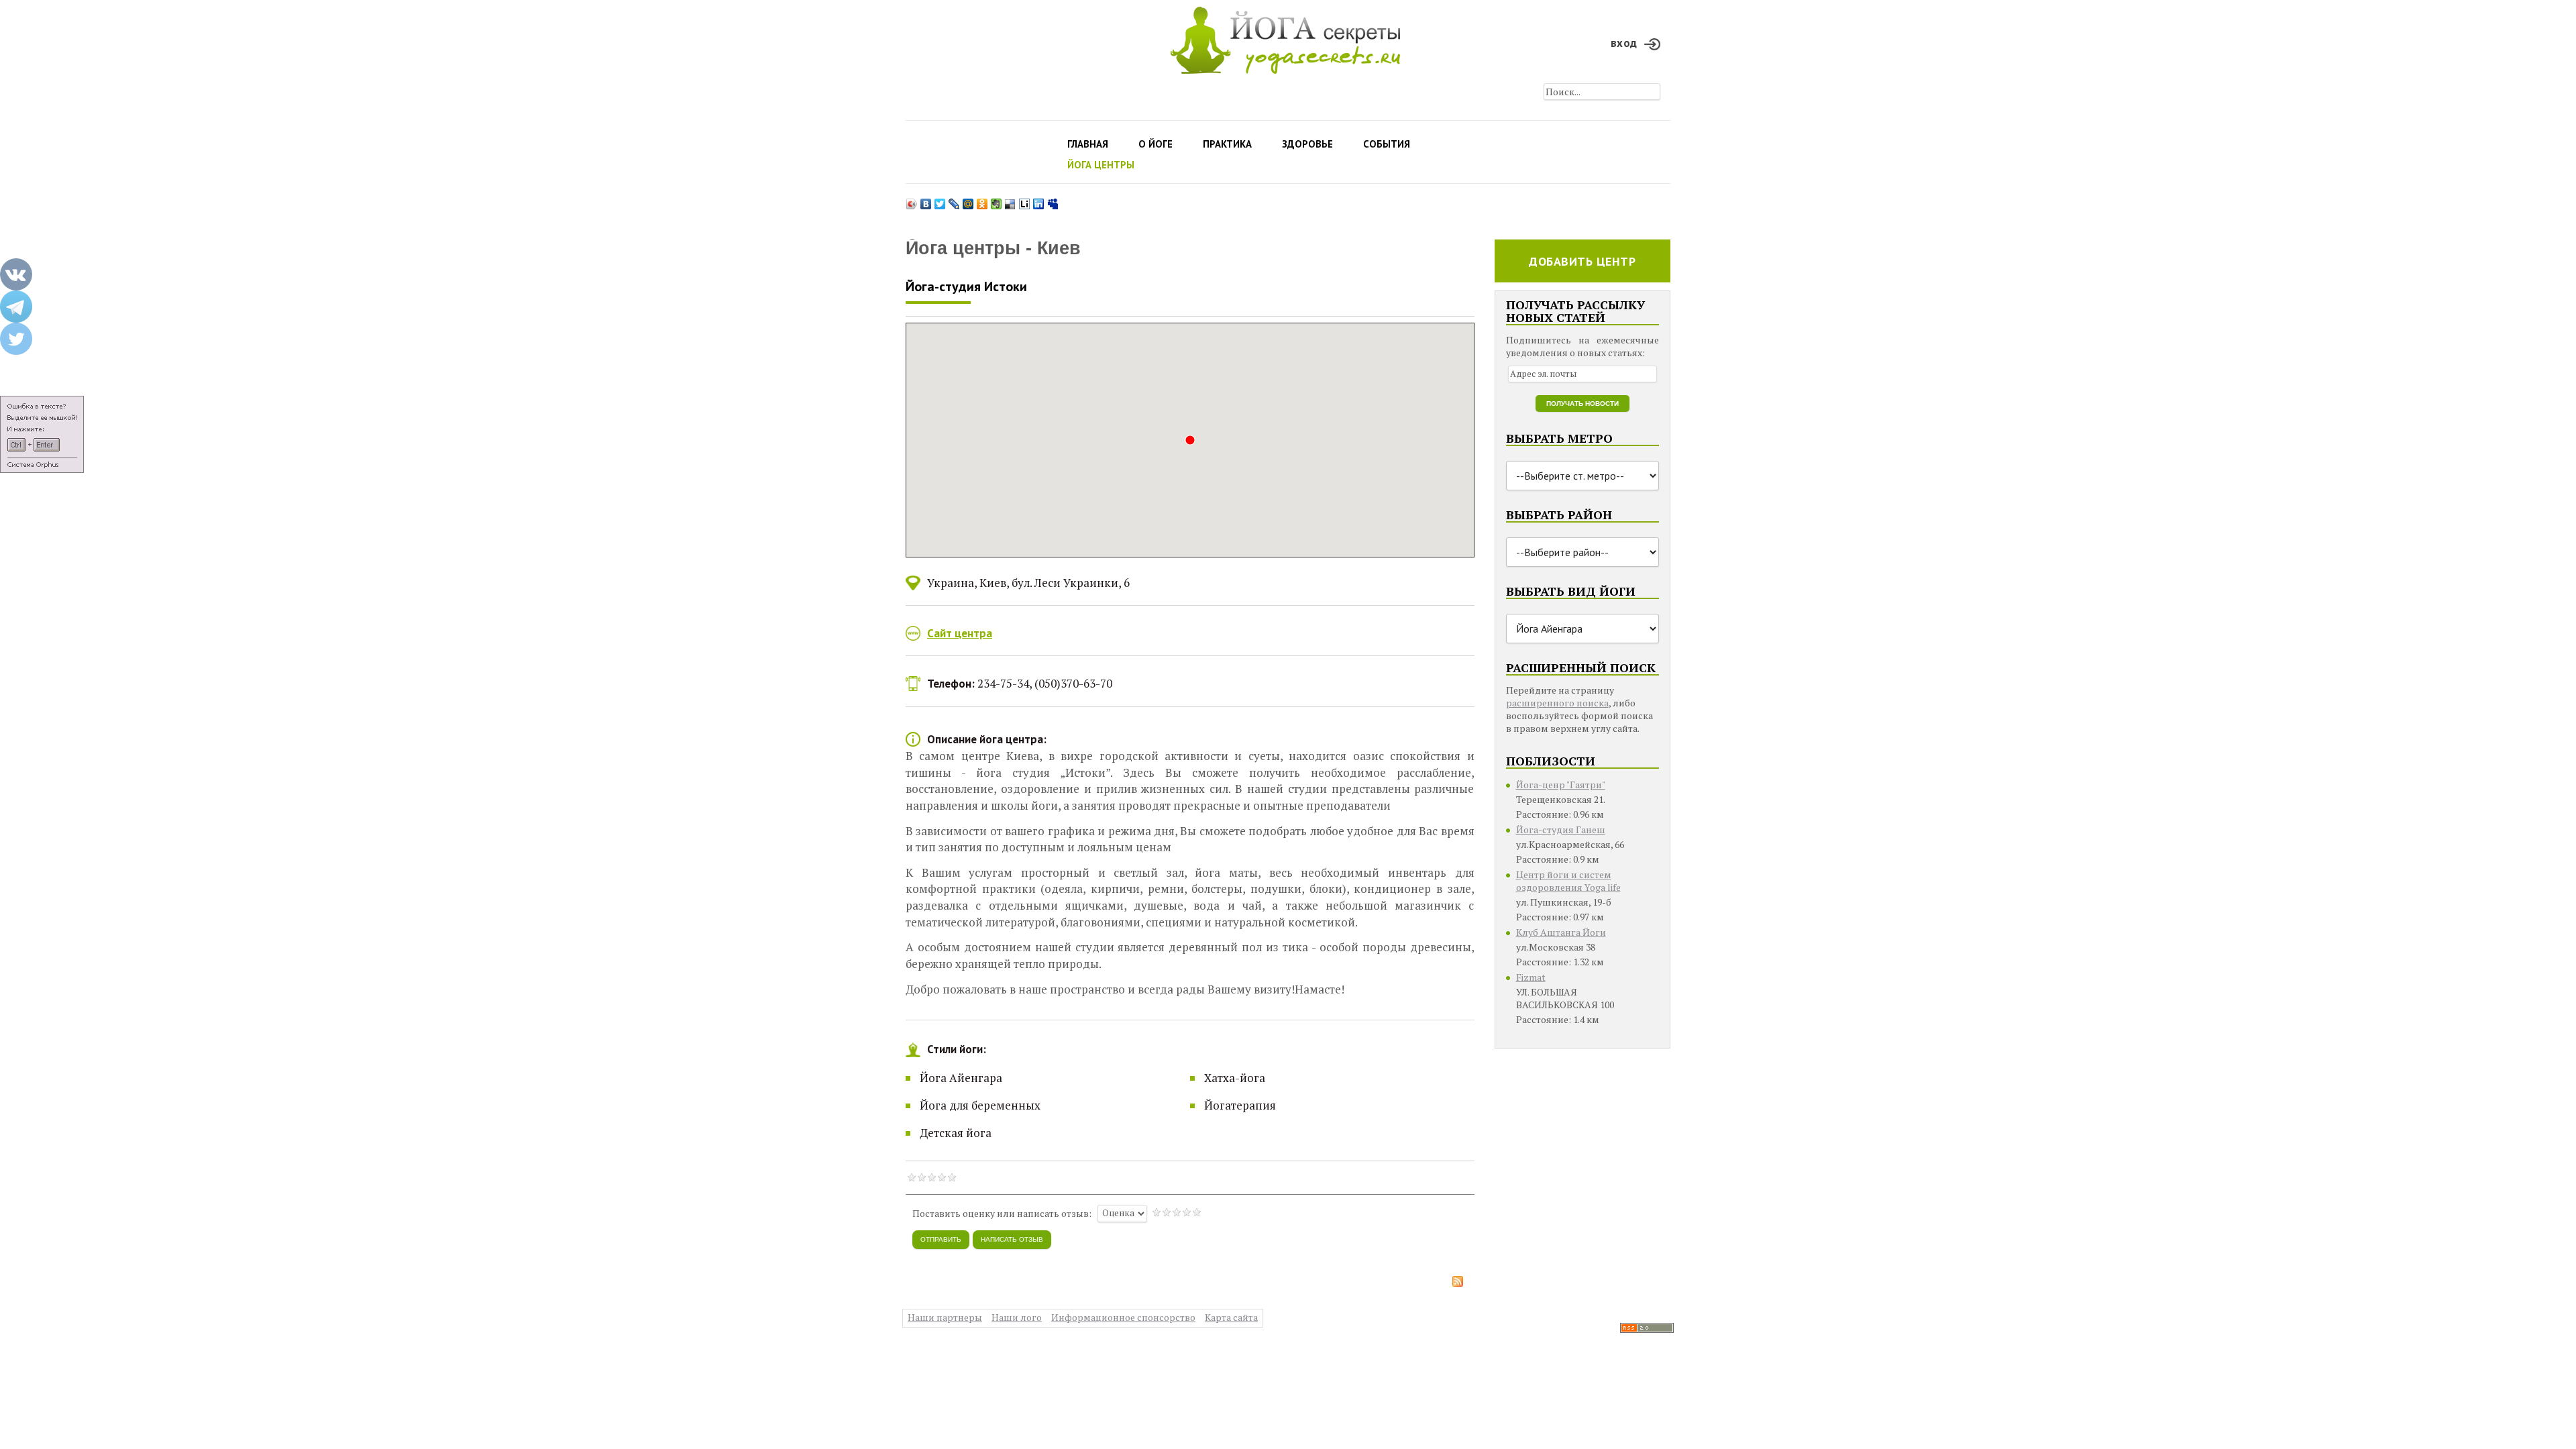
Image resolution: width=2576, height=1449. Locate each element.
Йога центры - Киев (993, 249)
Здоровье (1307, 144)
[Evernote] (997, 201)
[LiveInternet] (1025, 201)
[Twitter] (940, 201)
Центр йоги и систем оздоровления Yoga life (1568, 881)
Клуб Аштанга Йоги (1561, 932)
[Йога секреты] (1647, 1327)
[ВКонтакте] (926, 201)
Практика (1227, 144)
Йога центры (1101, 165)
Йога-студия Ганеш (1561, 829)
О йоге (1156, 144)
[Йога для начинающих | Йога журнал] (1285, 37)
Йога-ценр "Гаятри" (1561, 785)
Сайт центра (960, 633)
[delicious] (1011, 201)
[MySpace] (1053, 201)
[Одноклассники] (982, 201)
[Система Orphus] (42, 434)
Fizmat (1531, 977)
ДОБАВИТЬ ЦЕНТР (1582, 261)
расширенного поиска (1557, 703)
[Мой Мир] (968, 201)
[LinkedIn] (1039, 201)
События (1387, 144)
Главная (1088, 144)
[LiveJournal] (954, 201)
